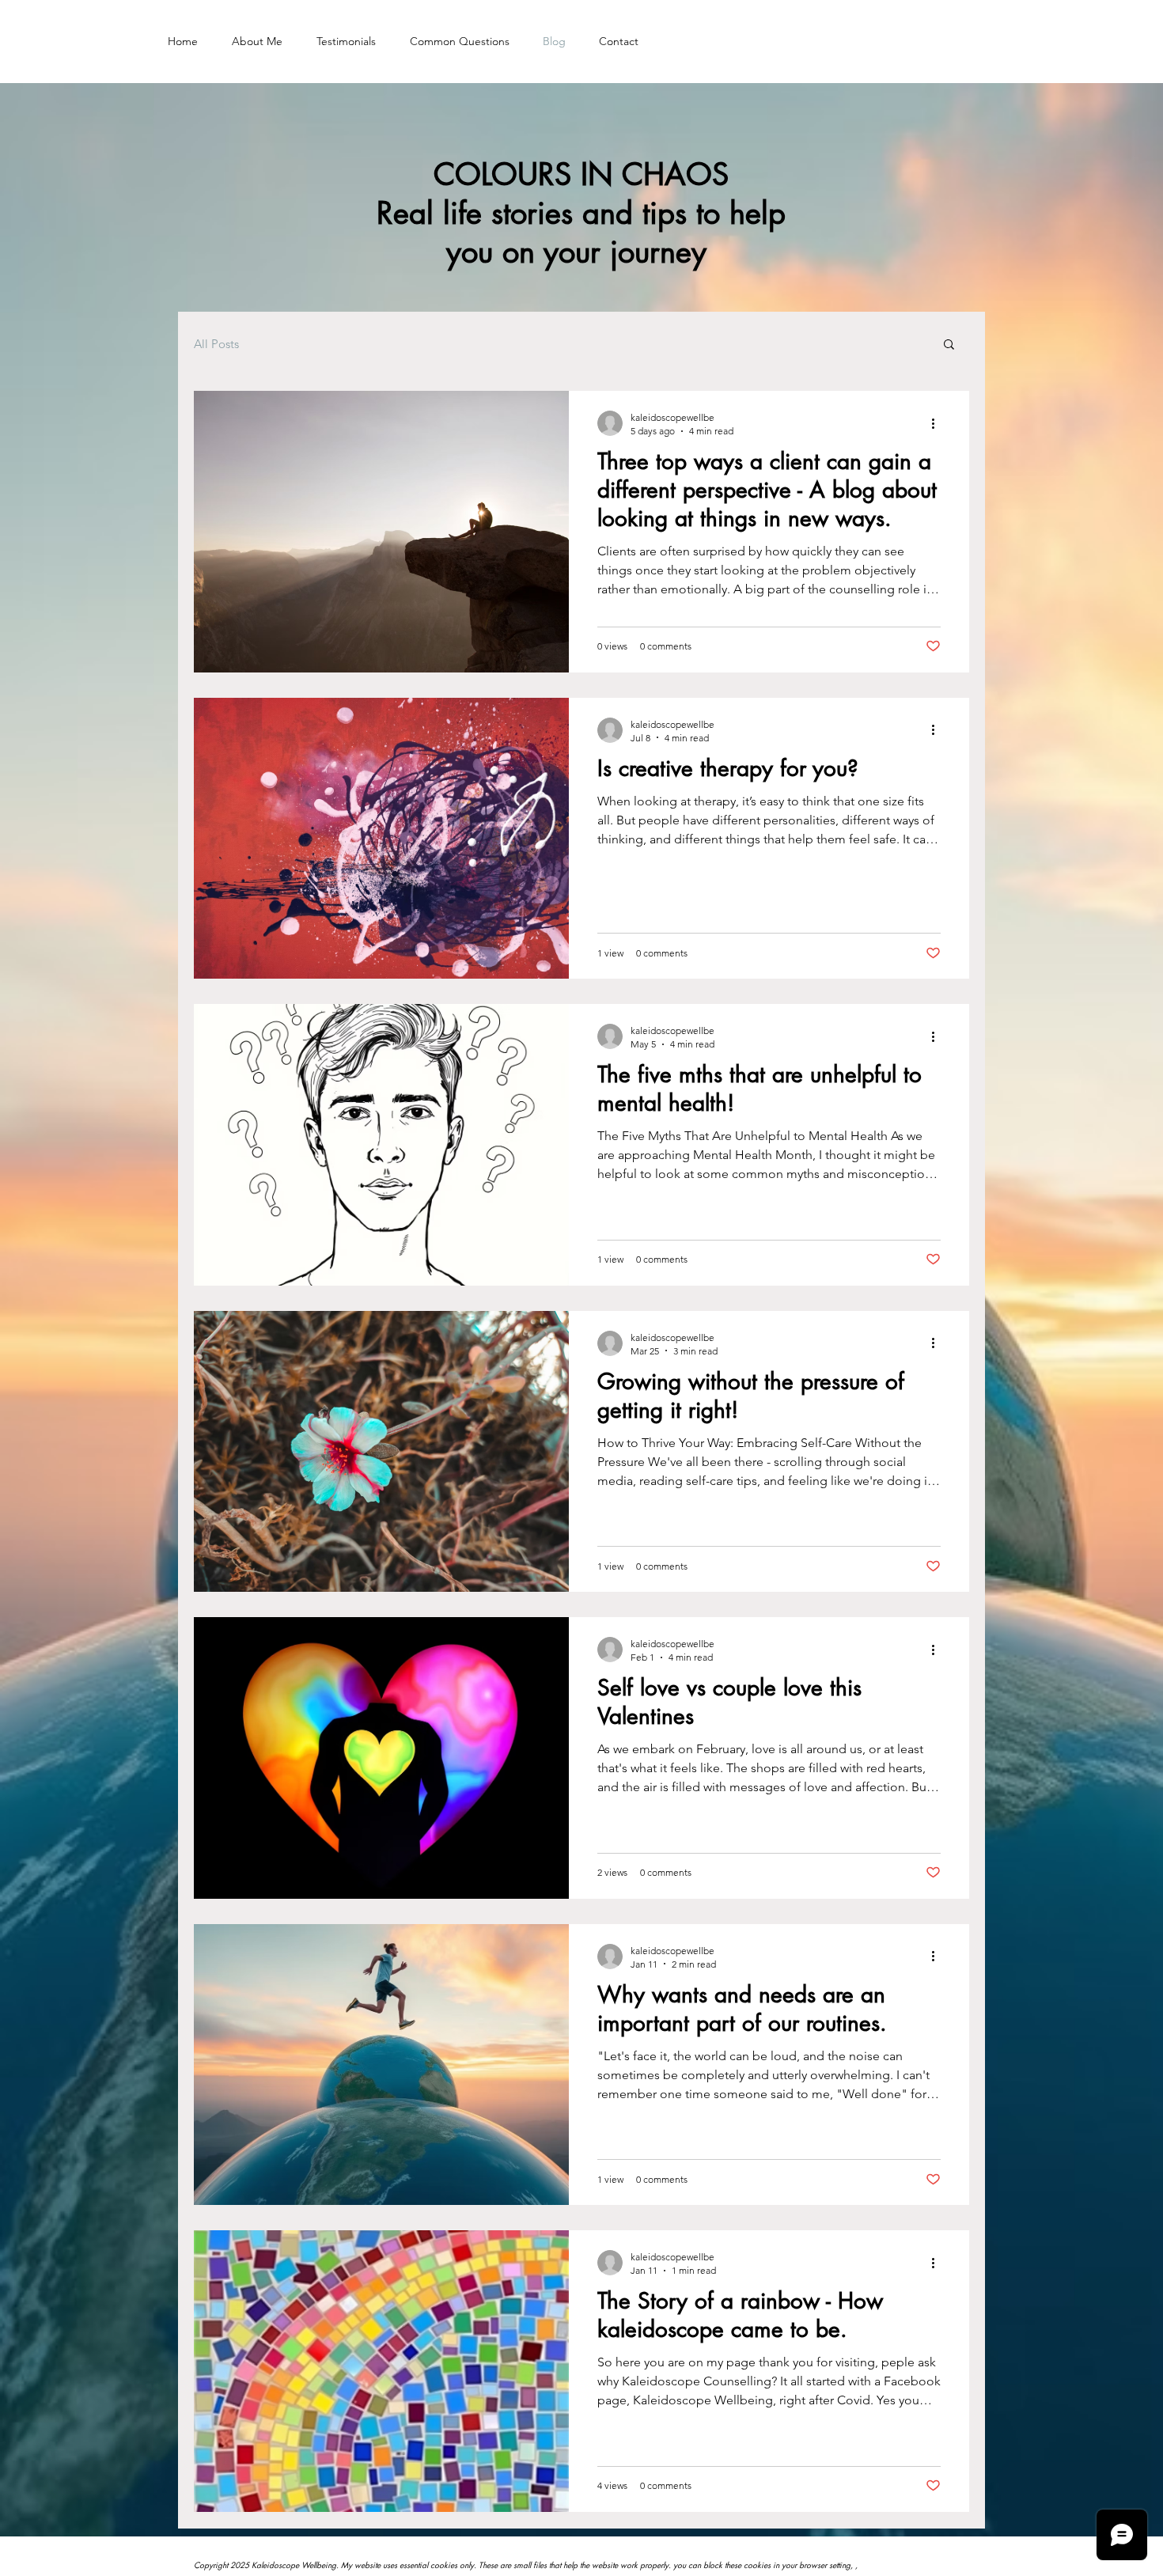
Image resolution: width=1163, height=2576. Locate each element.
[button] (949, 345)
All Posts (216, 344)
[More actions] (938, 423)
